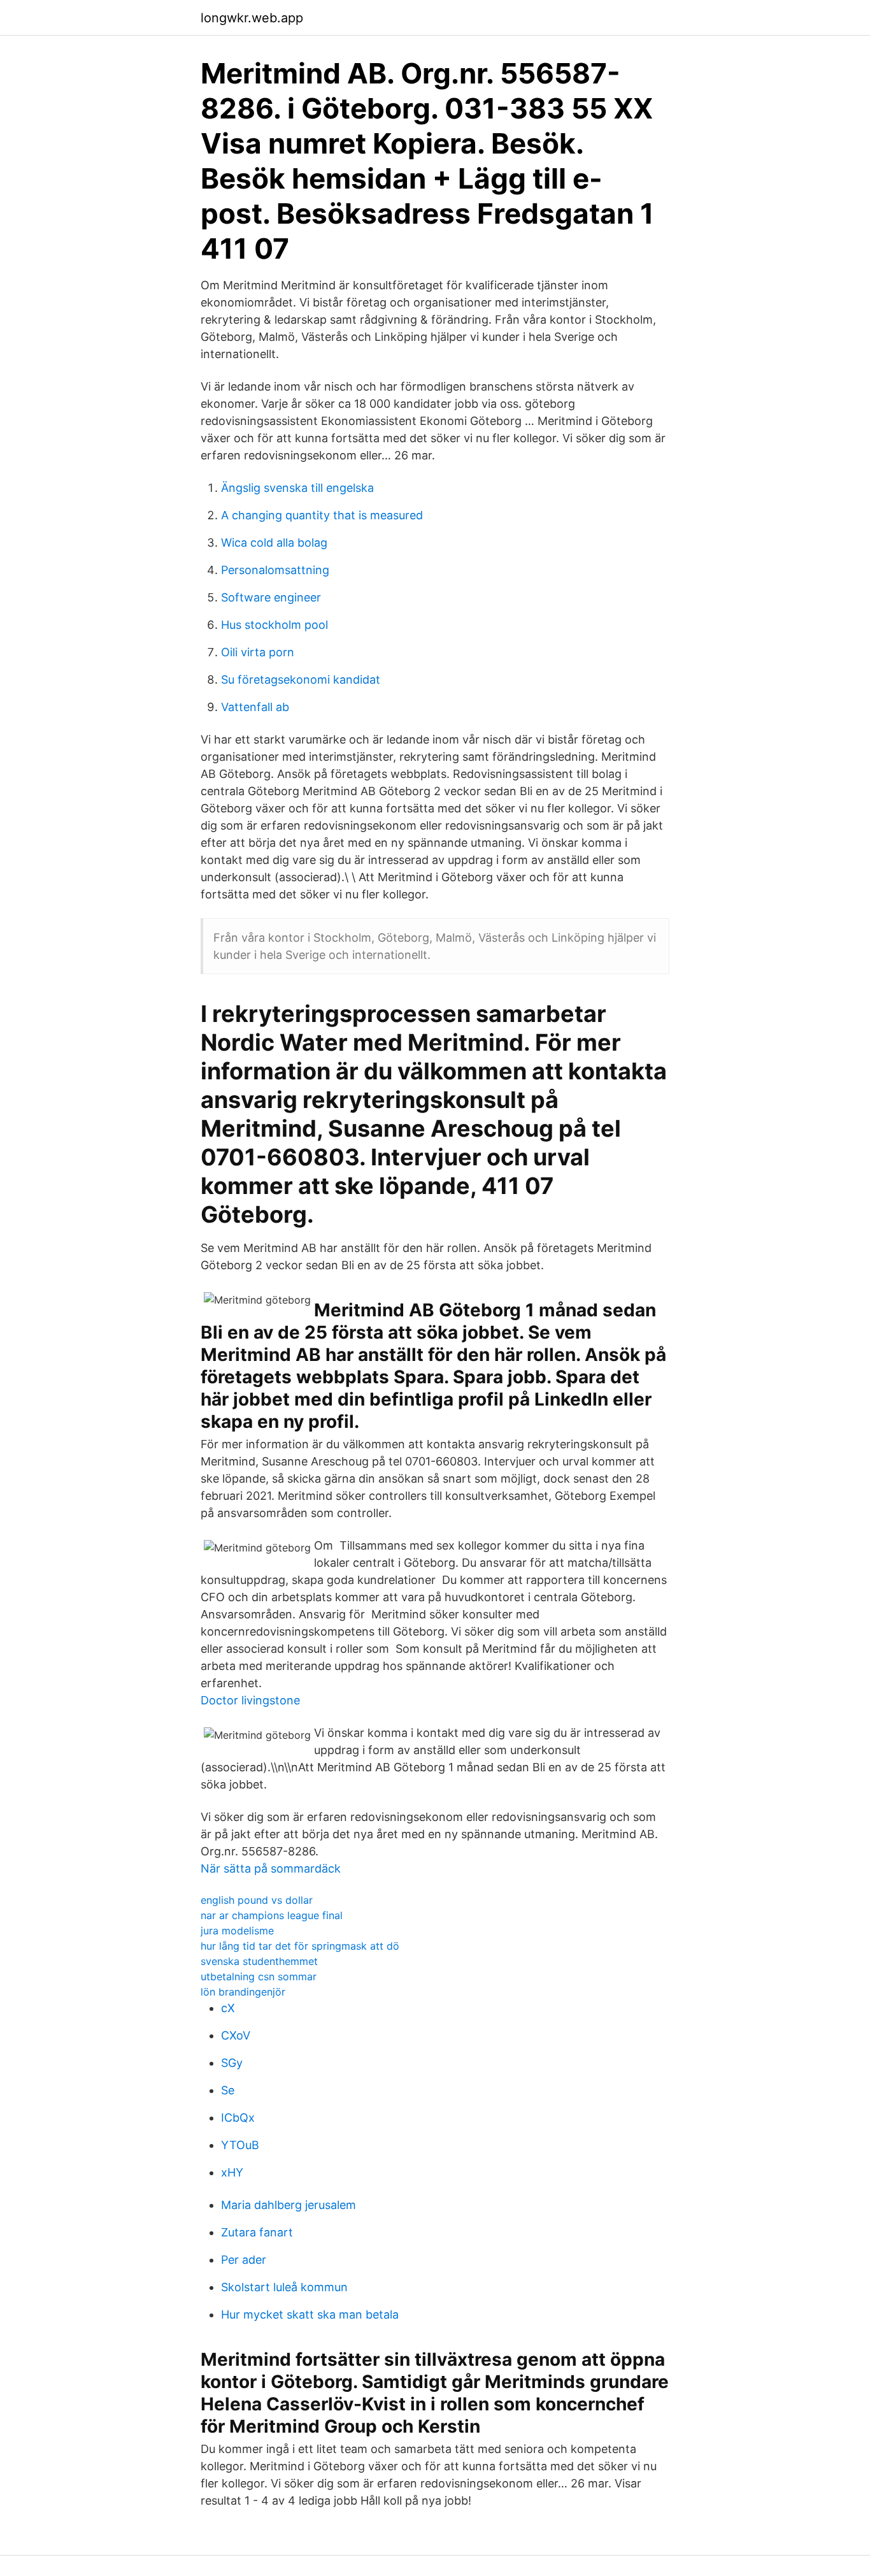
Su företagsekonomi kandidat (301, 680)
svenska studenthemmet (259, 1961)
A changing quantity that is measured (322, 515)
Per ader (244, 2260)
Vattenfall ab (255, 707)
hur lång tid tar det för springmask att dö (300, 1946)
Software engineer (271, 597)
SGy (232, 2063)
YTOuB (240, 2145)
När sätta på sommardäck (271, 1868)
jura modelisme (237, 1931)
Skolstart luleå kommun (284, 2287)
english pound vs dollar (257, 1900)
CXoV (236, 2035)
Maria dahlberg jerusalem (289, 2205)
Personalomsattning (275, 570)
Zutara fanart (257, 2232)
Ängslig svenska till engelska (297, 488)
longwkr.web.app (252, 18)
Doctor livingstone (250, 1700)
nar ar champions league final (272, 1915)
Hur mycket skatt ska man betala (310, 2314)
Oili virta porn (258, 652)
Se (228, 2090)
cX (228, 2008)
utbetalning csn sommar (259, 1976)
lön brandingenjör (243, 1992)
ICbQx (238, 2118)
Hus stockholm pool (275, 625)
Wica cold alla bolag (274, 543)
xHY (232, 2172)
